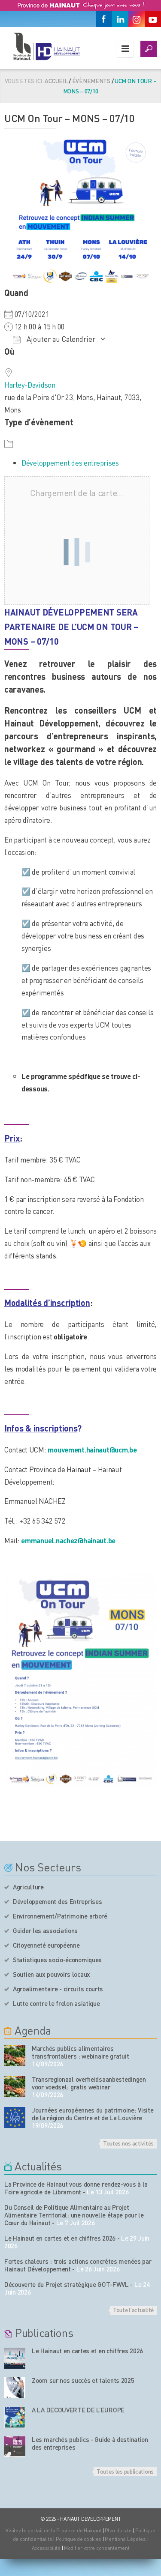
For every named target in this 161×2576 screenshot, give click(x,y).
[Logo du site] (46, 46)
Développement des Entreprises (57, 1901)
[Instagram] (137, 19)
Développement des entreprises (70, 463)
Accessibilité (46, 2548)
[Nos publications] (15, 2358)
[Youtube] (153, 19)
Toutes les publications (125, 2471)
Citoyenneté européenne (46, 1945)
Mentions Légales (125, 2539)
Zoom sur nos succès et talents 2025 (83, 2380)
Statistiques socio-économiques (57, 1960)
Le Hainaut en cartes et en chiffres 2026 (60, 2238)
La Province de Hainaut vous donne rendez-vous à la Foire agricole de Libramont (76, 2188)
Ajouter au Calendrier (60, 339)
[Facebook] (104, 19)
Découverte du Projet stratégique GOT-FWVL (67, 2284)
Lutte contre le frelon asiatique (56, 2003)
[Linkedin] (120, 19)
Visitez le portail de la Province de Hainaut (53, 2530)
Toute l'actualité (133, 2310)
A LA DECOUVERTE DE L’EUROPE (78, 2410)
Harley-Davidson (30, 385)
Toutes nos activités (128, 2143)
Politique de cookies (79, 2539)
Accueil (56, 81)
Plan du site (118, 2530)
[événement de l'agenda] (15, 2056)
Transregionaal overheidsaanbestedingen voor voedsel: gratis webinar (89, 2083)
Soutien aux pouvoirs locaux (52, 1974)
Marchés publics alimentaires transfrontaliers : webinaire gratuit (80, 2052)
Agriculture (28, 1887)
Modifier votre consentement (97, 2548)
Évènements (91, 81)
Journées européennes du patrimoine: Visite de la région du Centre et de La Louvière (93, 2114)
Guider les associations (45, 1931)
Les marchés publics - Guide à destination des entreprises (90, 2443)
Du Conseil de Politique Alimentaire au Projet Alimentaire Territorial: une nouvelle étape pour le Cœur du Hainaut (74, 2215)
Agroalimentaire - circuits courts (58, 1989)
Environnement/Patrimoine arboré (60, 1916)
